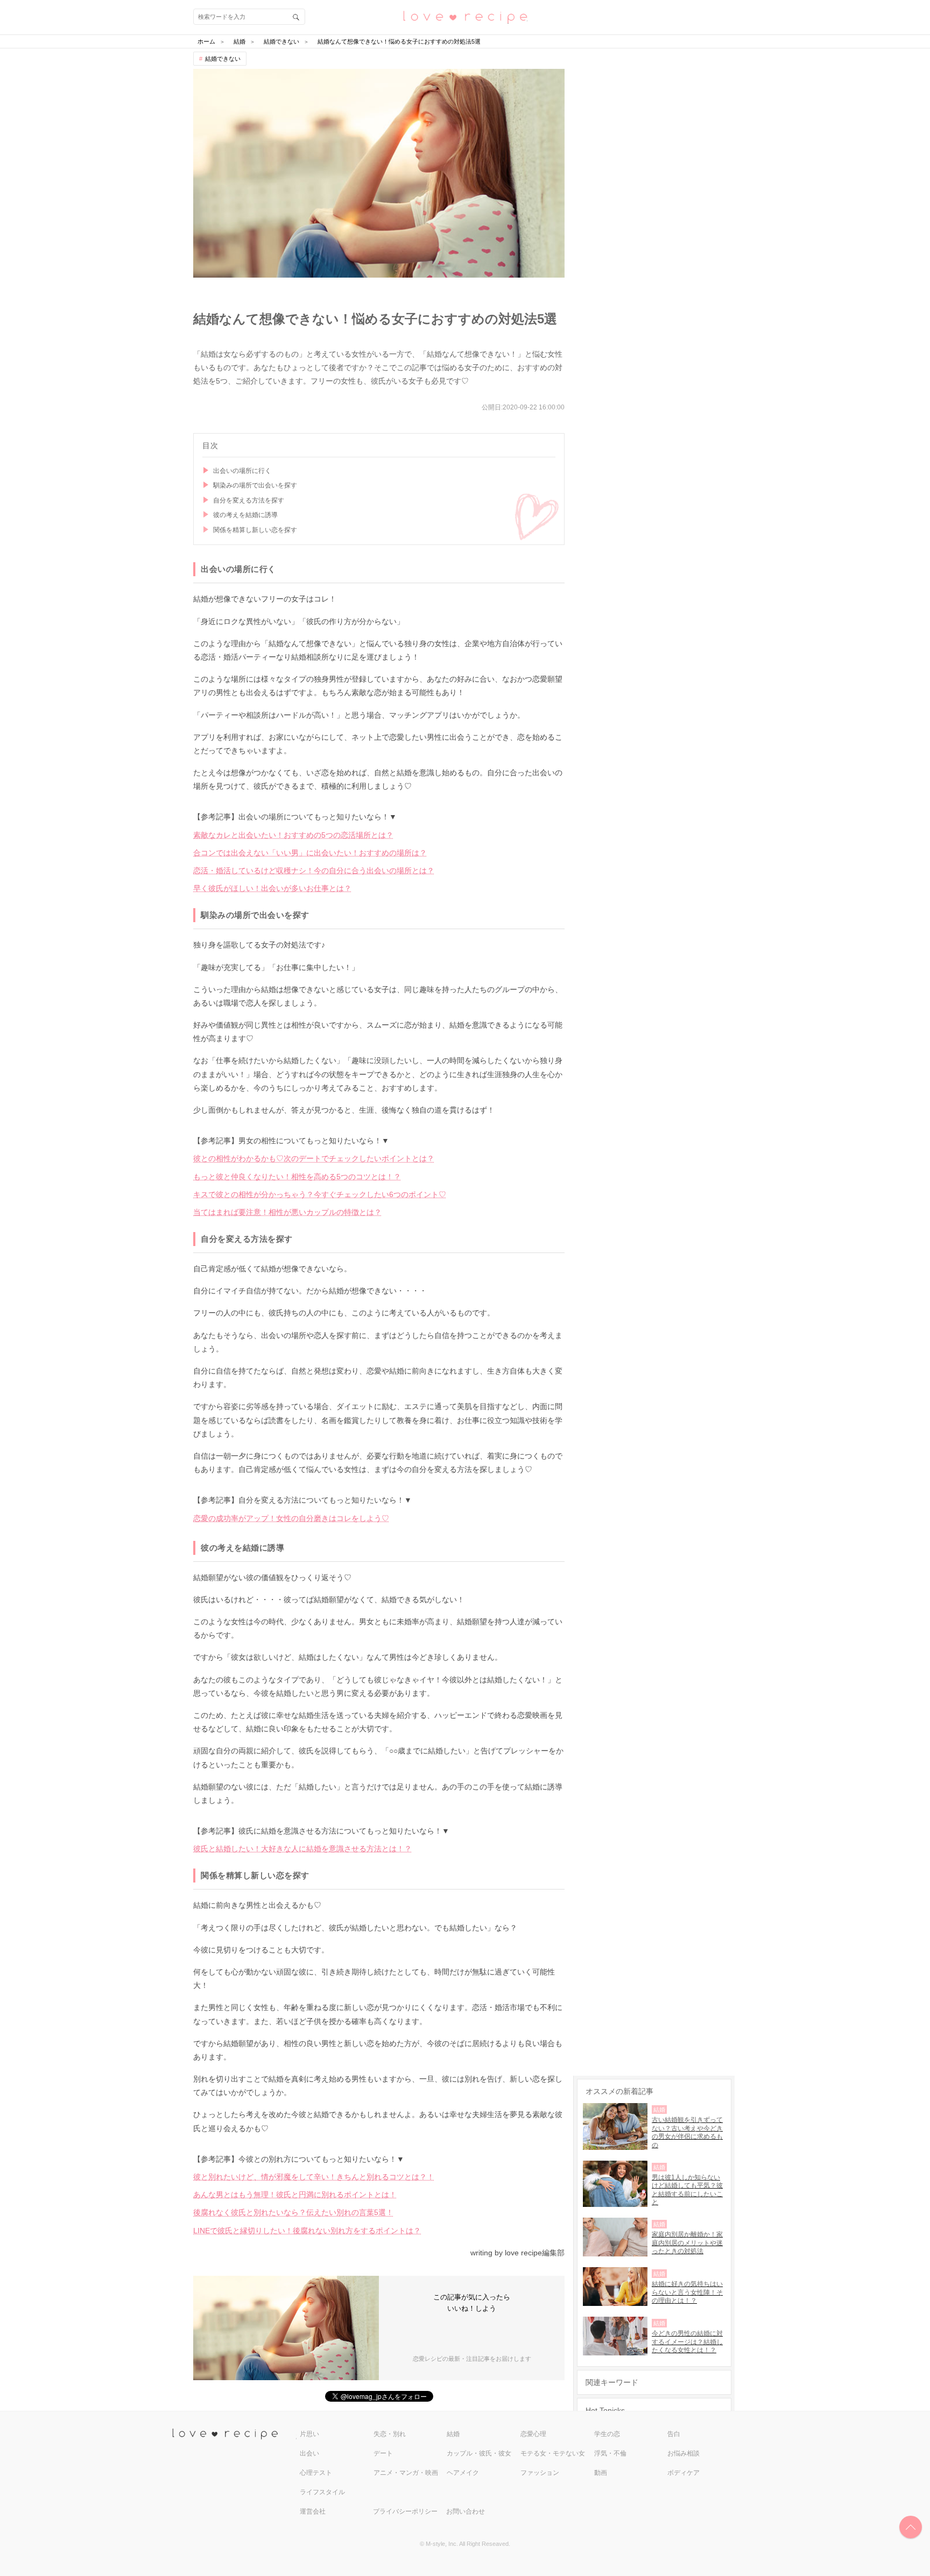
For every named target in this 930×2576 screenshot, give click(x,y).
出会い (309, 2453)
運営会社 (313, 2511)
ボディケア (684, 2473)
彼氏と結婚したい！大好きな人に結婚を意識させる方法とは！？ (302, 1849)
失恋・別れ (390, 2434)
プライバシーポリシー (405, 2511)
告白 (674, 2434)
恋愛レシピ (465, 16)
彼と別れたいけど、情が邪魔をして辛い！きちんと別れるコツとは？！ (314, 2177)
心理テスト (316, 2473)
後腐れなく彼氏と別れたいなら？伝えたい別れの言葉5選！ (293, 2212)
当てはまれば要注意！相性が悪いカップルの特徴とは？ (287, 1212)
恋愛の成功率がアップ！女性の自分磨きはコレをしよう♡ (291, 1518)
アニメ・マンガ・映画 (406, 2473)
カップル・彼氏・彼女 (479, 2453)
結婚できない (223, 59)
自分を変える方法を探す (249, 500)
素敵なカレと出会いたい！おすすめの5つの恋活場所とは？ (293, 835)
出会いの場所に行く (242, 471)
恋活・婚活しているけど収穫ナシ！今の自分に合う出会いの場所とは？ (314, 871)
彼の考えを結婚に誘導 (245, 515)
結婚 (453, 2434)
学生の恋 (607, 2434)
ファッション (540, 2473)
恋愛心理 (533, 2434)
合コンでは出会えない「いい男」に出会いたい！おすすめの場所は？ (310, 853)
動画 (601, 2473)
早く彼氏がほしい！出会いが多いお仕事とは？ (272, 888)
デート (383, 2453)
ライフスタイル (322, 2492)
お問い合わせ (466, 2511)
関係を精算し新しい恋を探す (255, 530)
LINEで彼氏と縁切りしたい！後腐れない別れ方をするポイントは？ (307, 2231)
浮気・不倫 (610, 2453)
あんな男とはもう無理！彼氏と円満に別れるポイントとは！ (295, 2195)
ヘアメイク (463, 2473)
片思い (309, 2434)
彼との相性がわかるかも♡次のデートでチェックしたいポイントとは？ (314, 1158)
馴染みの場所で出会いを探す (255, 485)
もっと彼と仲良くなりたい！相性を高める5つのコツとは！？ (297, 1177)
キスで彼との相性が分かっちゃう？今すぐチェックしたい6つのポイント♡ (320, 1194)
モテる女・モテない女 (553, 2453)
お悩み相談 (684, 2453)
